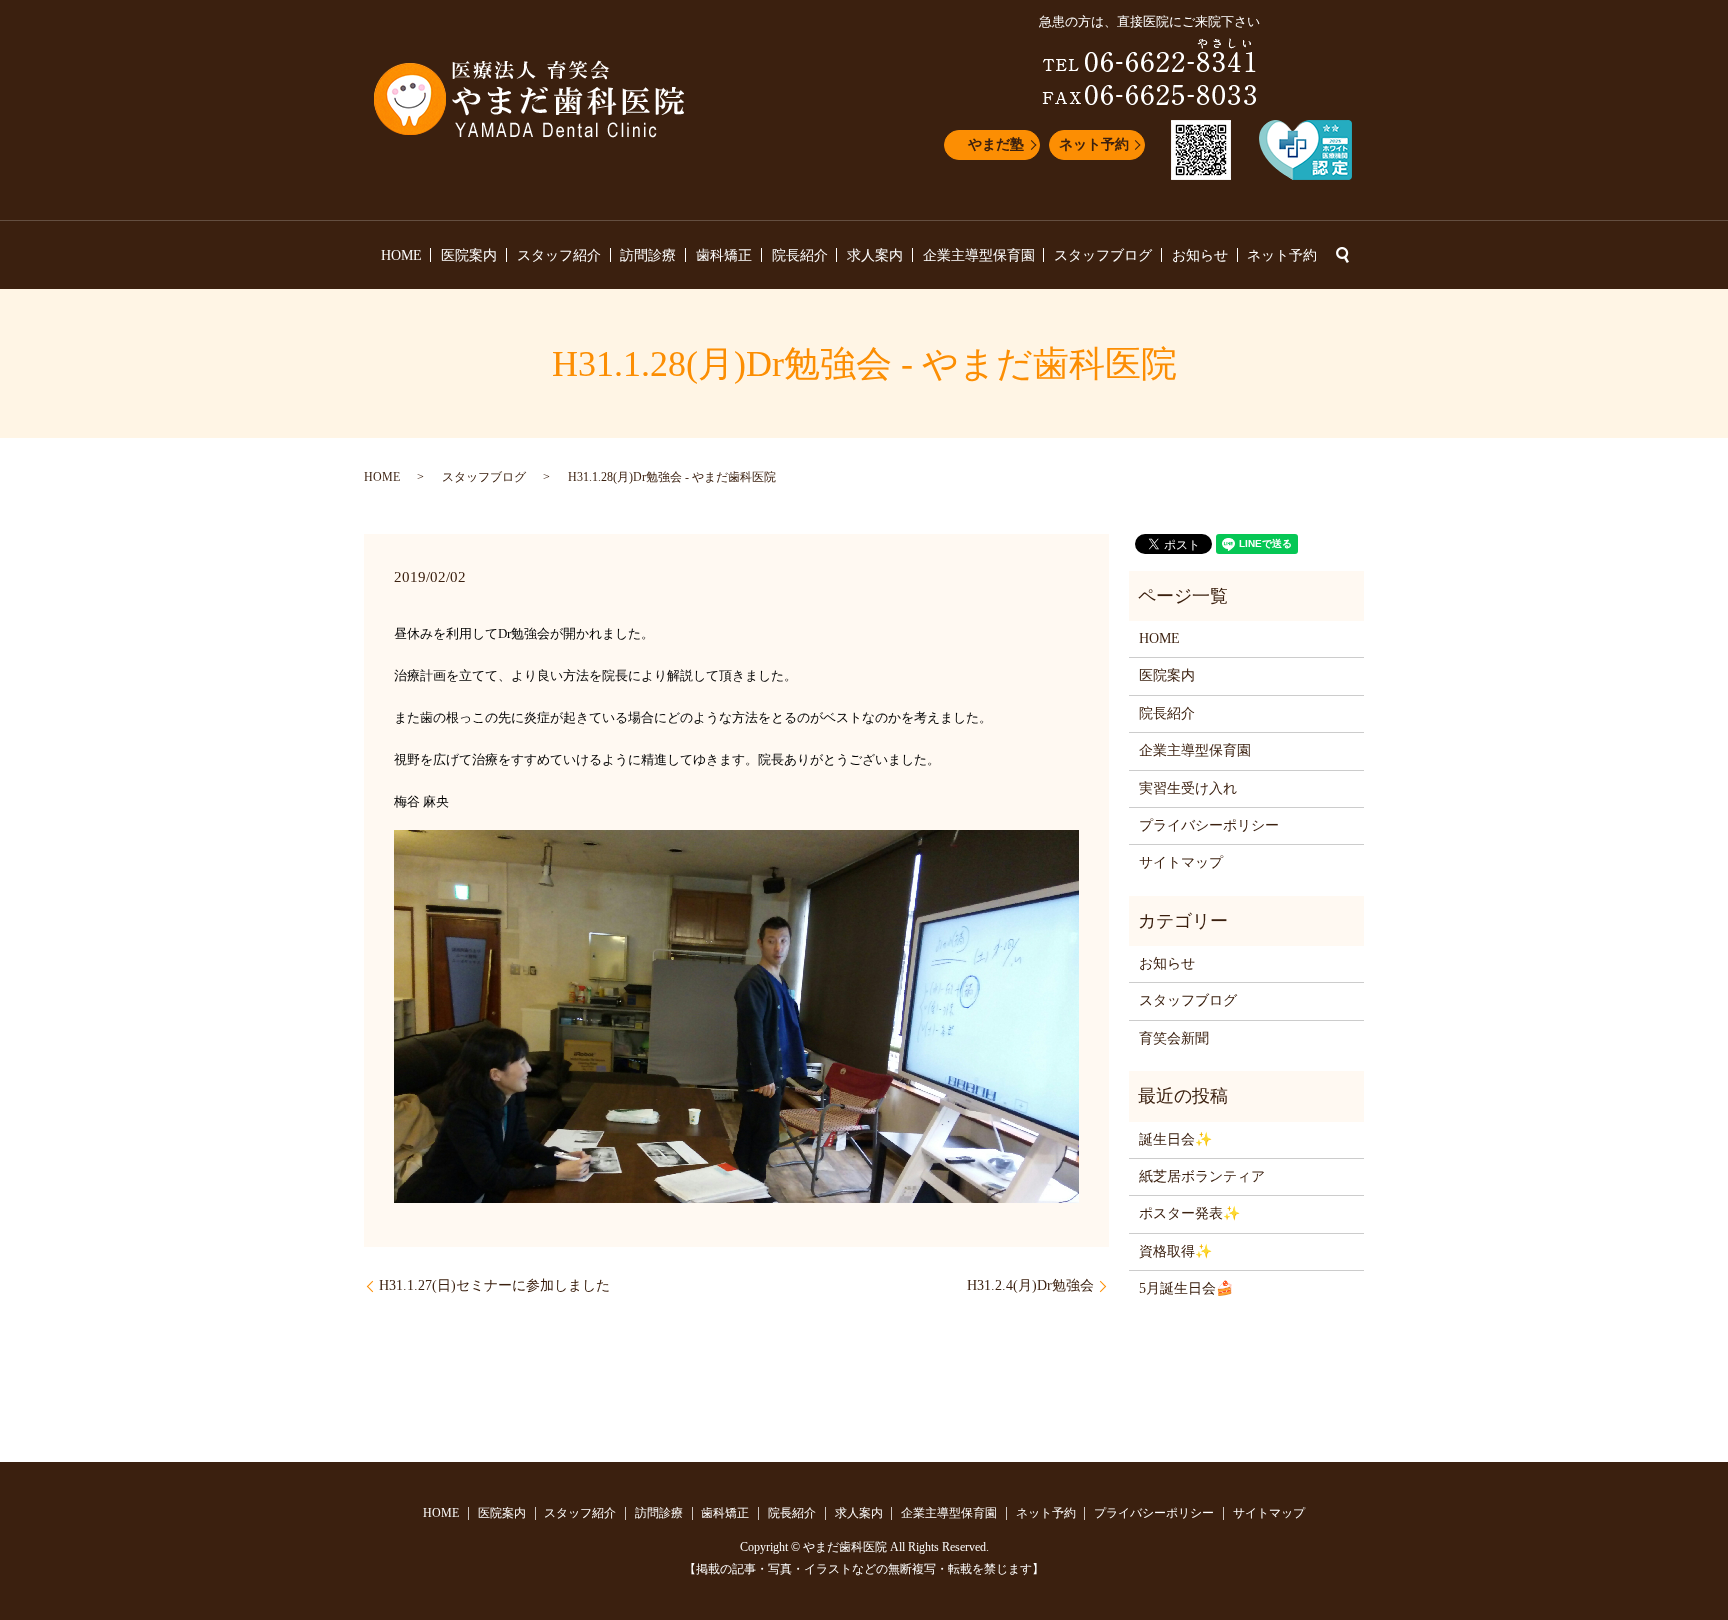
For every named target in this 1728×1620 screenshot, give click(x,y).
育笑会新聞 (1174, 1038)
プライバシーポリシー (1209, 825)
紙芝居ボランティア (1202, 1176)
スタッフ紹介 (559, 255)
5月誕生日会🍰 (1186, 1288)
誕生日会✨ (1175, 1139)
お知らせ (1200, 255)
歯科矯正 (724, 255)
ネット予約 (1094, 144)
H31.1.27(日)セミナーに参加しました (494, 1285)
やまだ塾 (996, 144)
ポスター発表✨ (1189, 1213)
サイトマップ (1181, 862)
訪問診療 (648, 255)
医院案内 (469, 255)
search (1342, 255)
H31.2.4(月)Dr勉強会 (1030, 1285)
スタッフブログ (1103, 255)
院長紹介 (800, 255)
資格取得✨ (1175, 1251)
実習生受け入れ (1188, 788)
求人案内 (875, 255)
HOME (401, 255)
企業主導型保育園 (979, 255)
